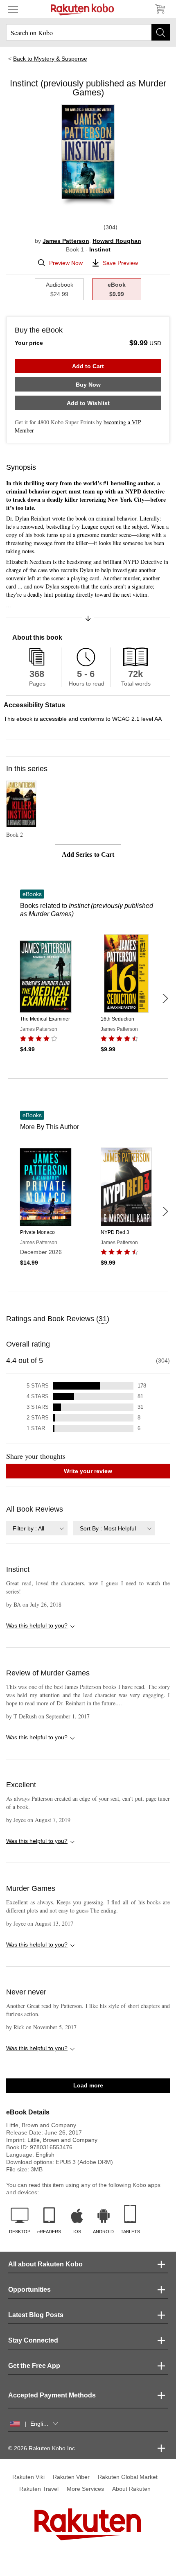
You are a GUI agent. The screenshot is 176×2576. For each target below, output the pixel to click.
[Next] (165, 998)
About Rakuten (131, 2489)
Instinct (100, 249)
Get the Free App (34, 2366)
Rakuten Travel (39, 2489)
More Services (85, 2489)
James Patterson (66, 241)
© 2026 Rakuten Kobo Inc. (42, 2448)
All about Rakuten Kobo (45, 2264)
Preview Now (66, 263)
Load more (88, 2085)
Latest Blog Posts (36, 2315)
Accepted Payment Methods (52, 2395)
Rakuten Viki (28, 2477)
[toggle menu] (13, 9)
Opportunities (29, 2290)
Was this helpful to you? (37, 1625)
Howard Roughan (117, 241)
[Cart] (160, 9)
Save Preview (120, 263)
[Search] (161, 32)
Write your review (88, 1471)
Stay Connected (33, 2340)
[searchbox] (88, 32)
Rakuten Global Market (128, 2477)
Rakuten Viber (71, 2477)
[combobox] (37, 1528)
